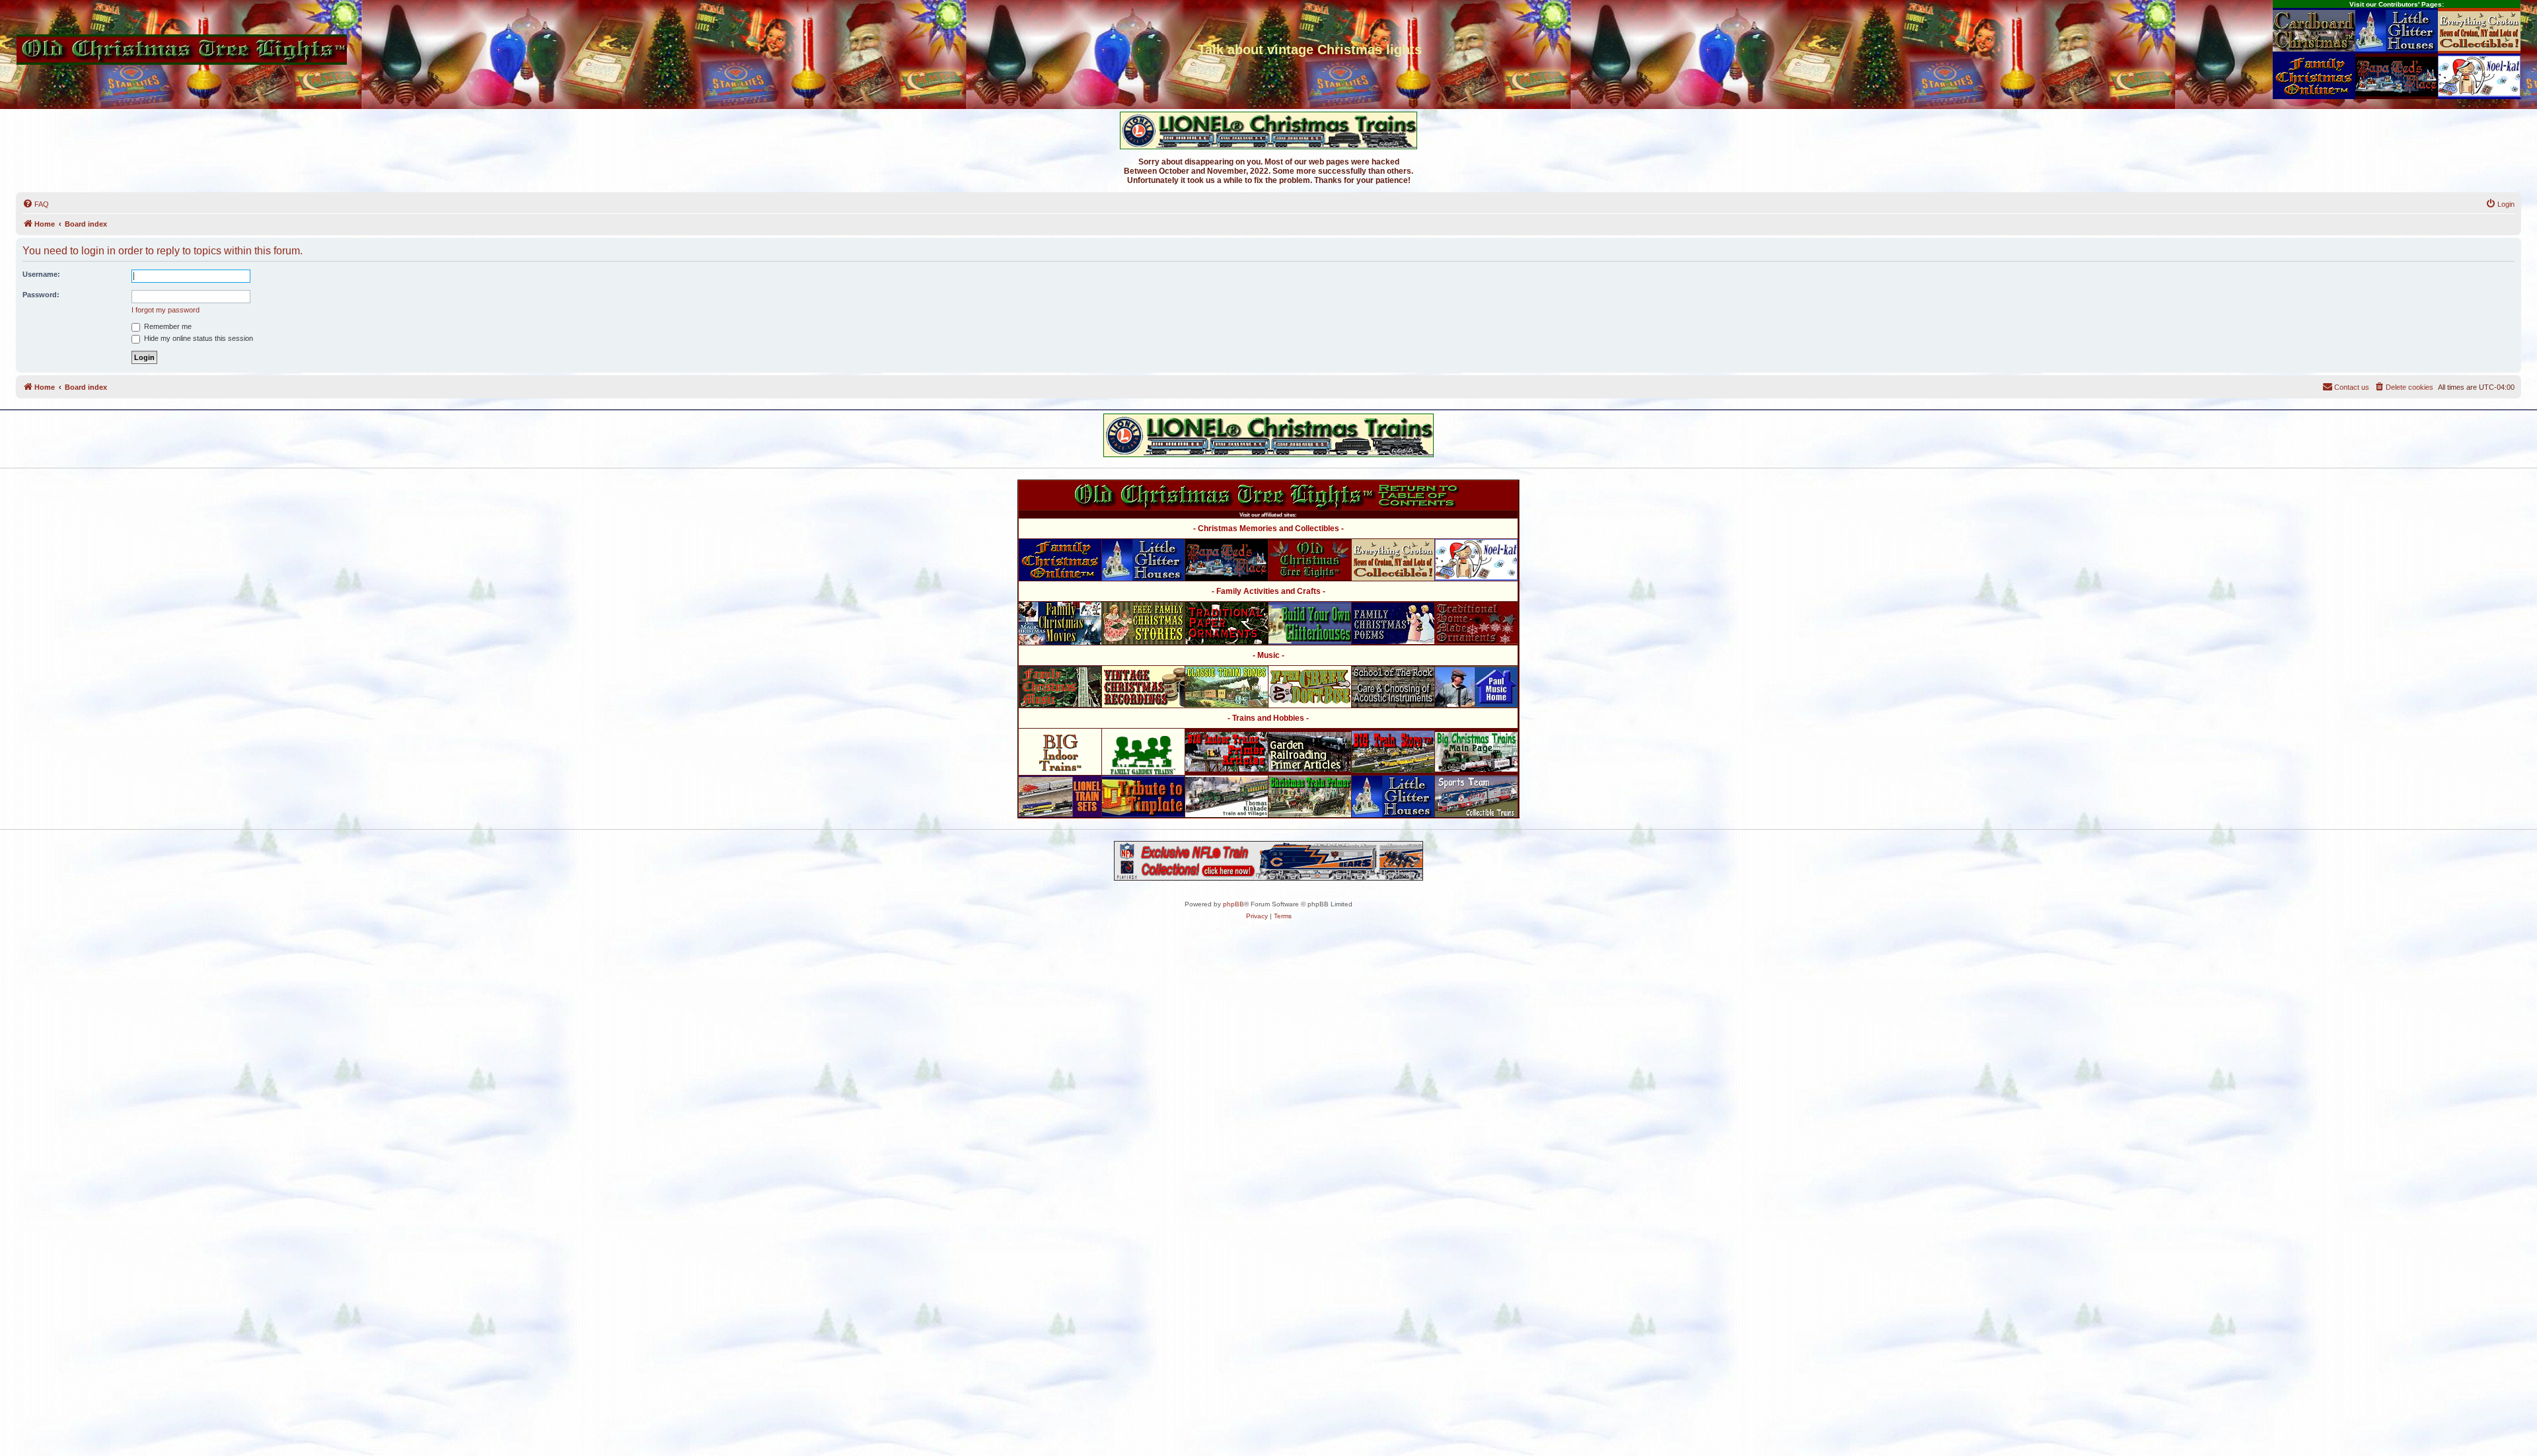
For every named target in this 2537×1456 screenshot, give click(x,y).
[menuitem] (36, 204)
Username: (41, 274)
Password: (41, 295)
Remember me (167, 326)
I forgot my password (165, 310)
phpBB (1233, 904)
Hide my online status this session (198, 338)
